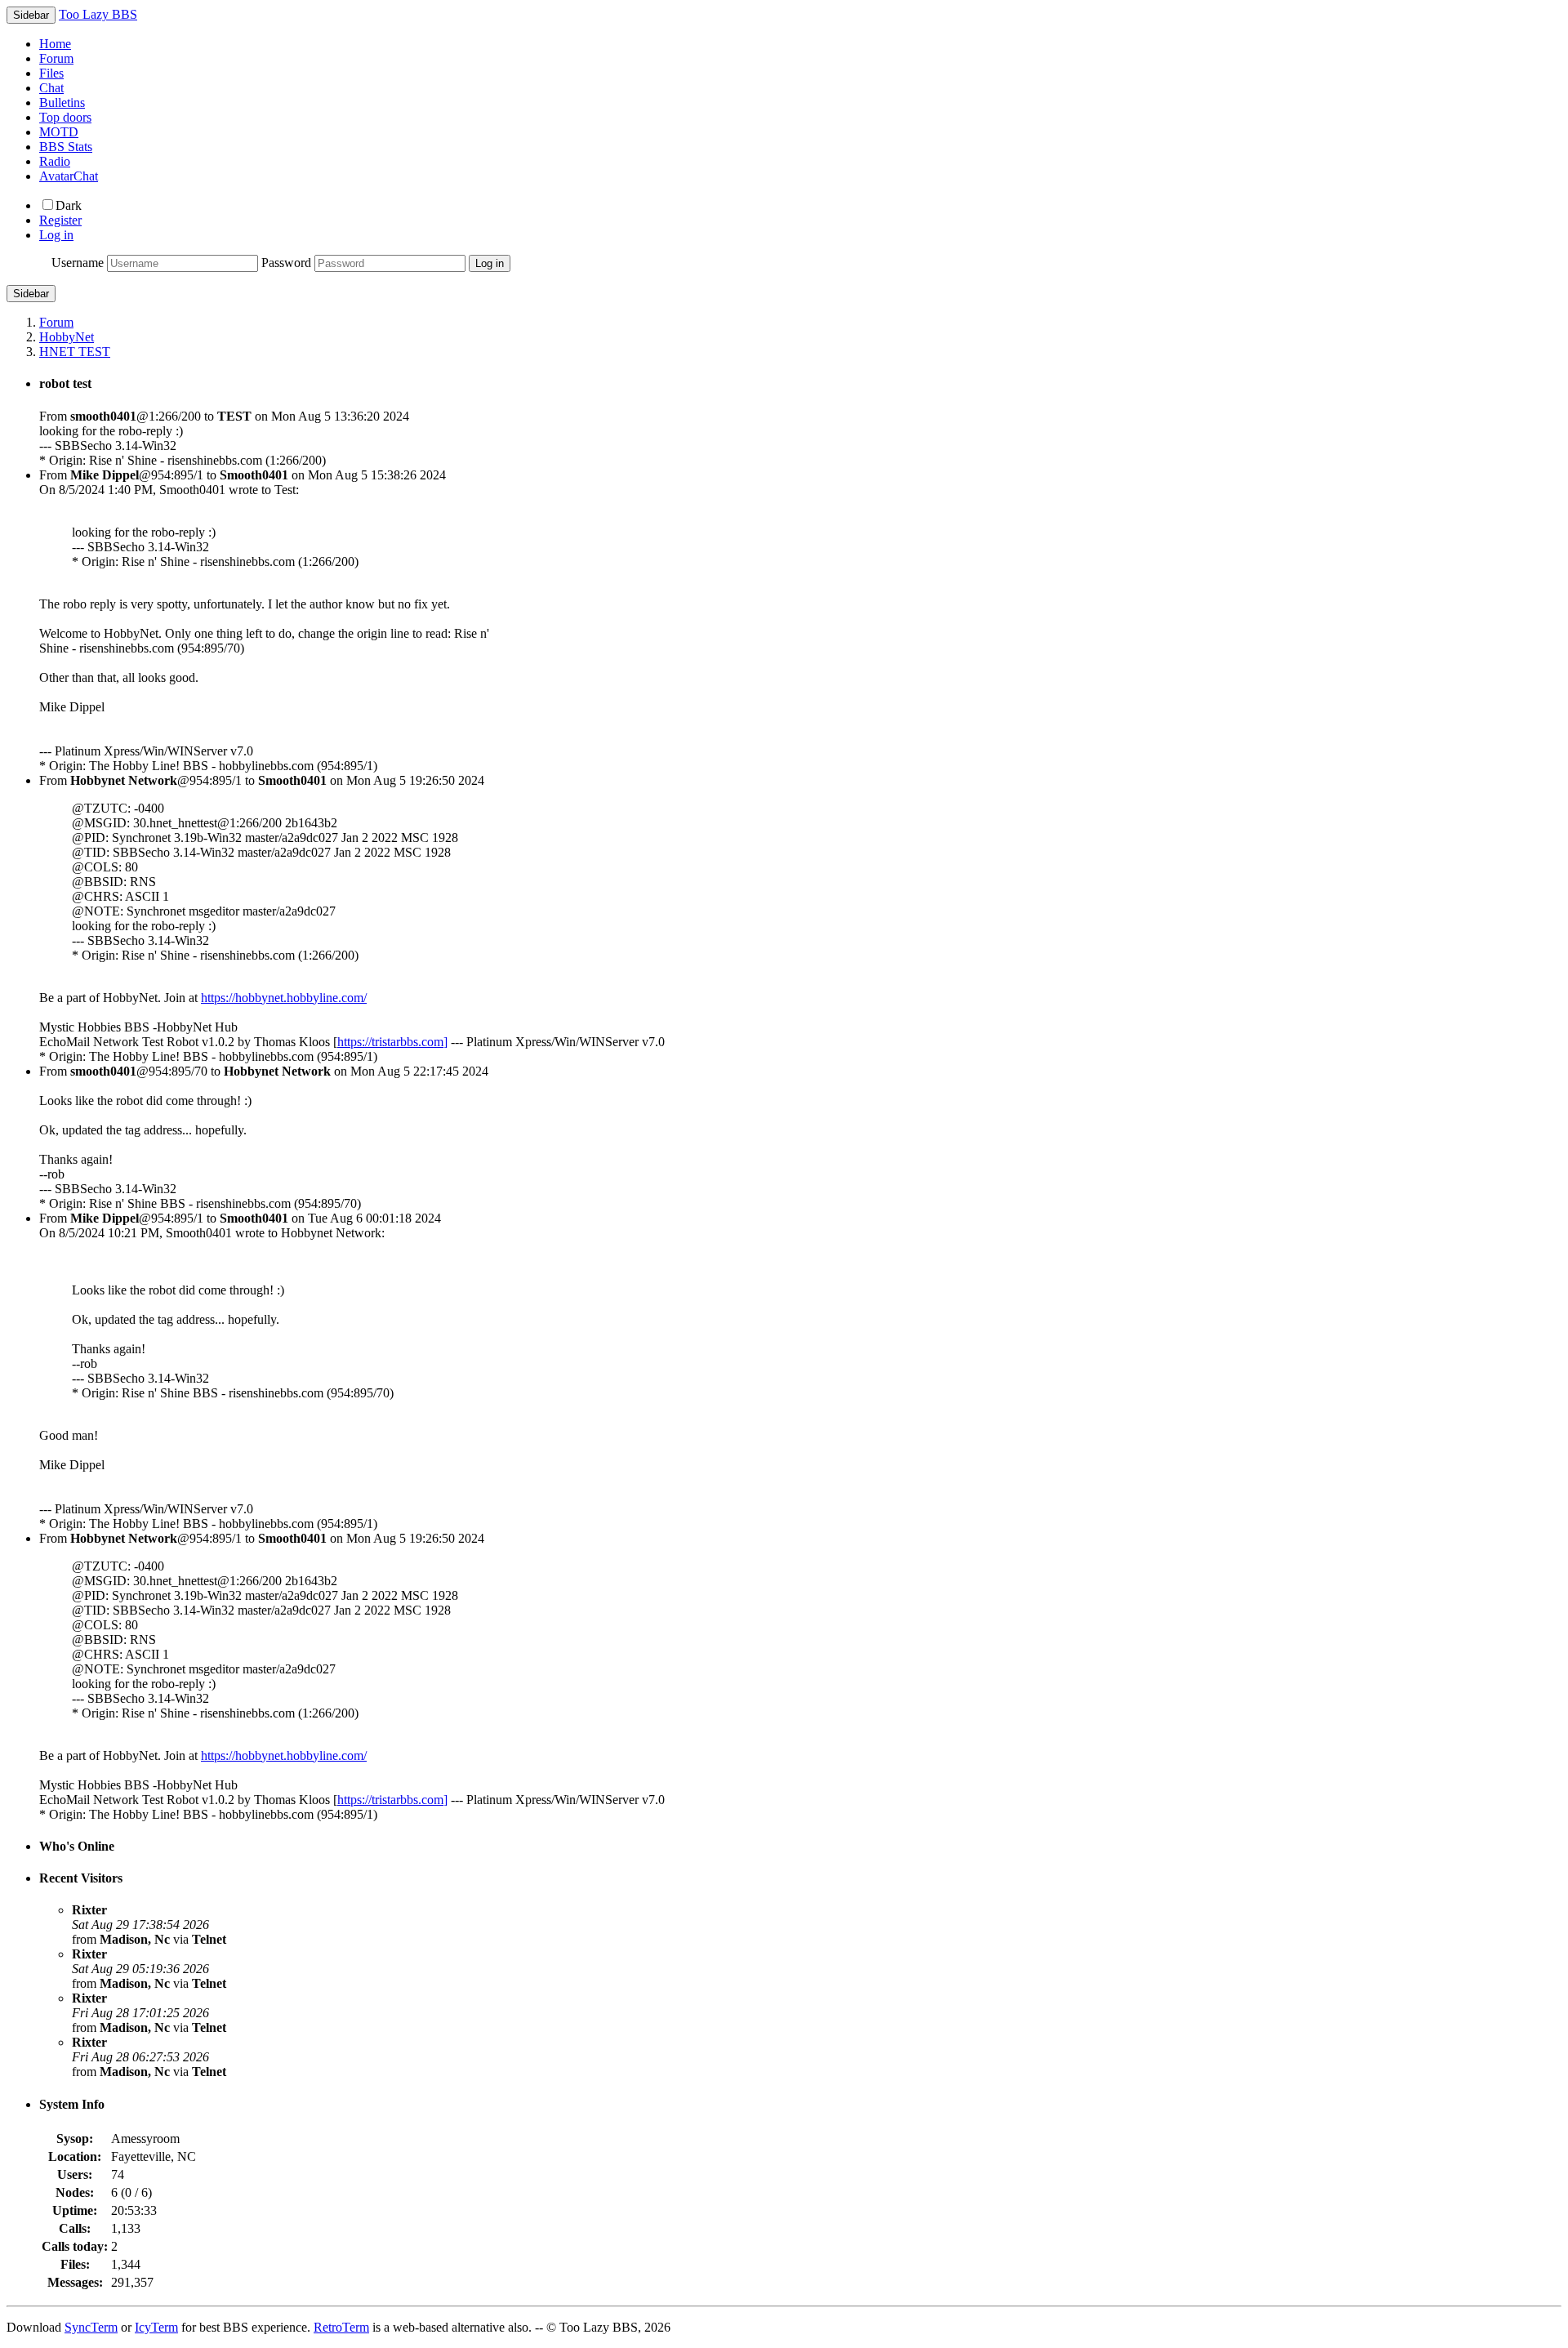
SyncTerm (91, 2327)
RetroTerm (341, 2327)
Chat (51, 88)
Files (51, 73)
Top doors (65, 117)
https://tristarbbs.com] (392, 1042)
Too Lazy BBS (98, 14)
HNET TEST (75, 352)
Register (60, 220)
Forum (56, 58)
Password (286, 263)
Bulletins (62, 102)
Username (78, 263)
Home (55, 44)
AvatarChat (69, 176)
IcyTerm (156, 2327)
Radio (55, 161)
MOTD (59, 132)
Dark (69, 205)
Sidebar (31, 294)
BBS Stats (66, 147)
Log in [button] (56, 235)
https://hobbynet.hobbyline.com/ (284, 998)
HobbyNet (67, 337)
